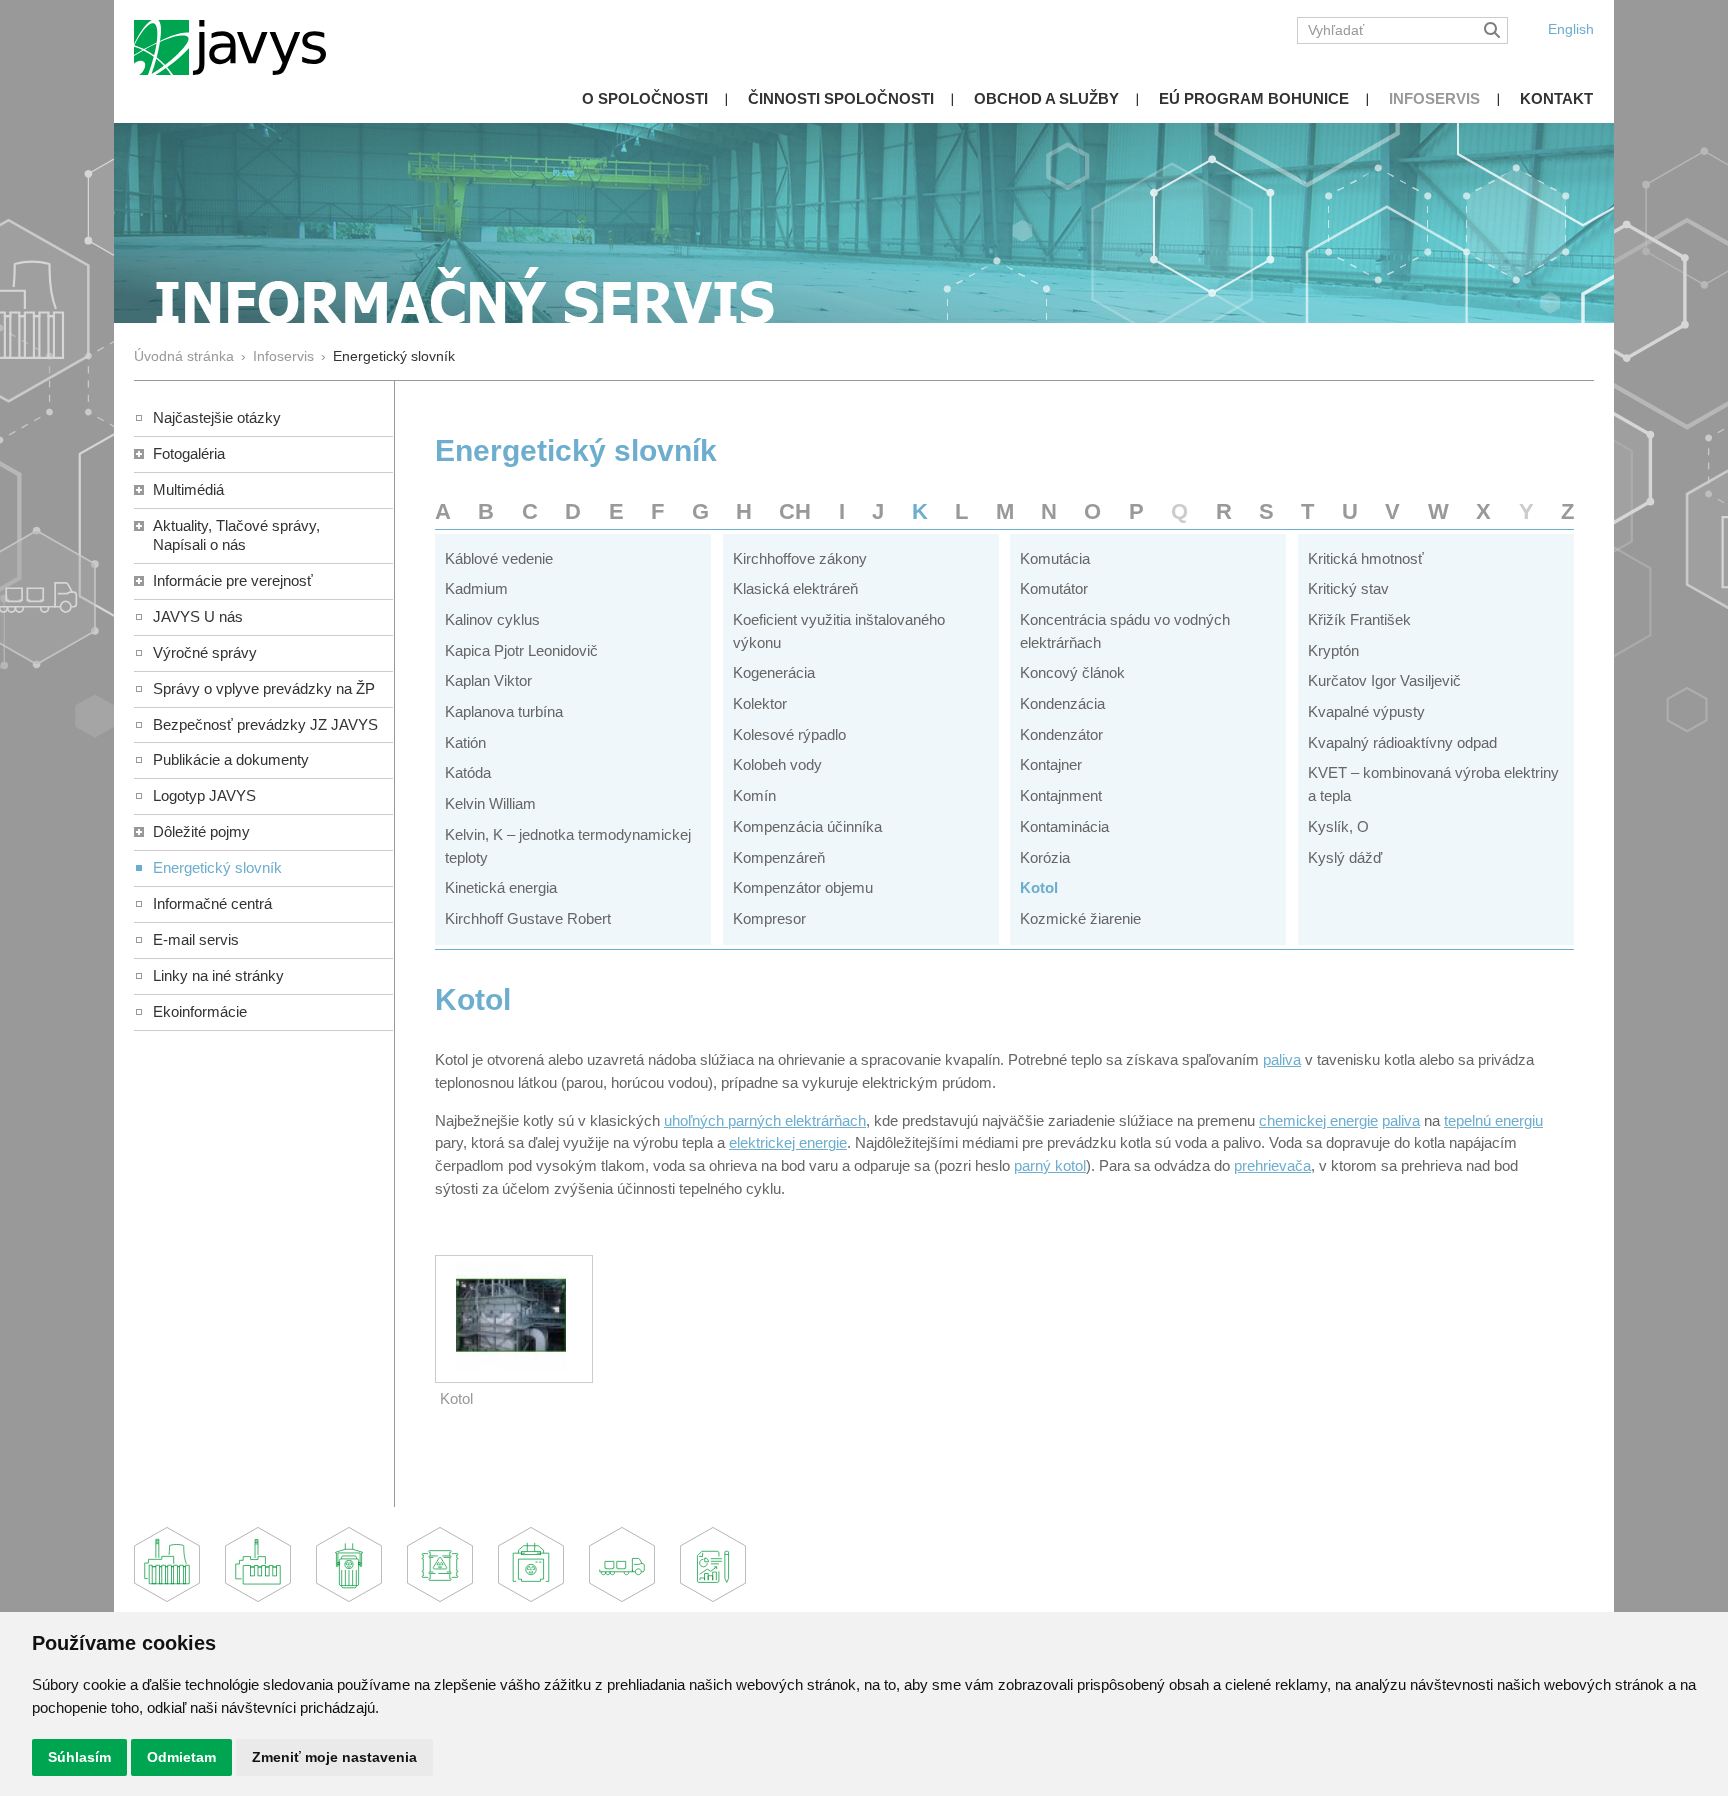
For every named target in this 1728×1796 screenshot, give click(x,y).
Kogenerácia (774, 672)
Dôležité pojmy (201, 831)
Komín (754, 795)
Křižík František (1359, 619)
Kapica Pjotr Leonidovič (521, 650)
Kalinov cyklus (492, 619)
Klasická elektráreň (795, 588)
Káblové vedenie (499, 558)
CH (795, 511)
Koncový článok (1072, 672)
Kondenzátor (1061, 734)
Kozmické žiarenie (1080, 918)
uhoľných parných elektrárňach (765, 1120)
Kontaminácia (1064, 826)
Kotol (1039, 887)
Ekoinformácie (200, 1011)
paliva (1282, 1059)
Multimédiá (188, 489)
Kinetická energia (501, 887)
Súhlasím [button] (79, 1757)
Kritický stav (1348, 588)
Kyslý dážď (1345, 857)
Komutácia (1055, 558)
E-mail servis (196, 939)
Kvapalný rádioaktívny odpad (1402, 742)
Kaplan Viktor (488, 680)
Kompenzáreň (779, 857)
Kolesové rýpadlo (789, 734)
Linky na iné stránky (218, 975)
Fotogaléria (189, 453)
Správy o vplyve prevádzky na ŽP (264, 688)
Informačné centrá (212, 903)
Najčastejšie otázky (217, 417)
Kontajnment (1061, 795)
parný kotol (1050, 1165)
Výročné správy (205, 652)
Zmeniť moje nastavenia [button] (334, 1757)
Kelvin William (490, 803)
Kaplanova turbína (504, 711)
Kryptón (1333, 650)
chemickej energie (1318, 1120)
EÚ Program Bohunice (1254, 98)
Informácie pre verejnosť (233, 580)
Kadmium (476, 588)
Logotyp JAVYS (204, 795)
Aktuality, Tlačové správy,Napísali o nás (236, 535)
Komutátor (1054, 588)
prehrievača (1272, 1165)
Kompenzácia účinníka (807, 826)
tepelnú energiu (1493, 1120)
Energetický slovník (217, 867)
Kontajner (1051, 764)
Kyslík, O (1338, 826)
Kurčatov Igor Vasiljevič (1384, 680)
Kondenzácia (1062, 703)
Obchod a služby (1046, 98)
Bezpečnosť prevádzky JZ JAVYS (265, 724)
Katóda (468, 772)
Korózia (1045, 857)
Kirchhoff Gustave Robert (528, 918)
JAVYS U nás (198, 616)
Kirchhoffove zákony (800, 558)
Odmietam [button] (181, 1757)
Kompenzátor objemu (803, 887)
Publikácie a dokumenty (231, 759)
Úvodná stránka (184, 356)
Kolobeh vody (777, 764)
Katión (465, 742)
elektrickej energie (788, 1142)
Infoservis (1434, 98)
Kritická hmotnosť (1366, 558)
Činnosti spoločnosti (841, 98)
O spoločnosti (645, 98)
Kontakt (1556, 98)
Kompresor (769, 918)
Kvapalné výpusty (1366, 711)
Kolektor (760, 703)
